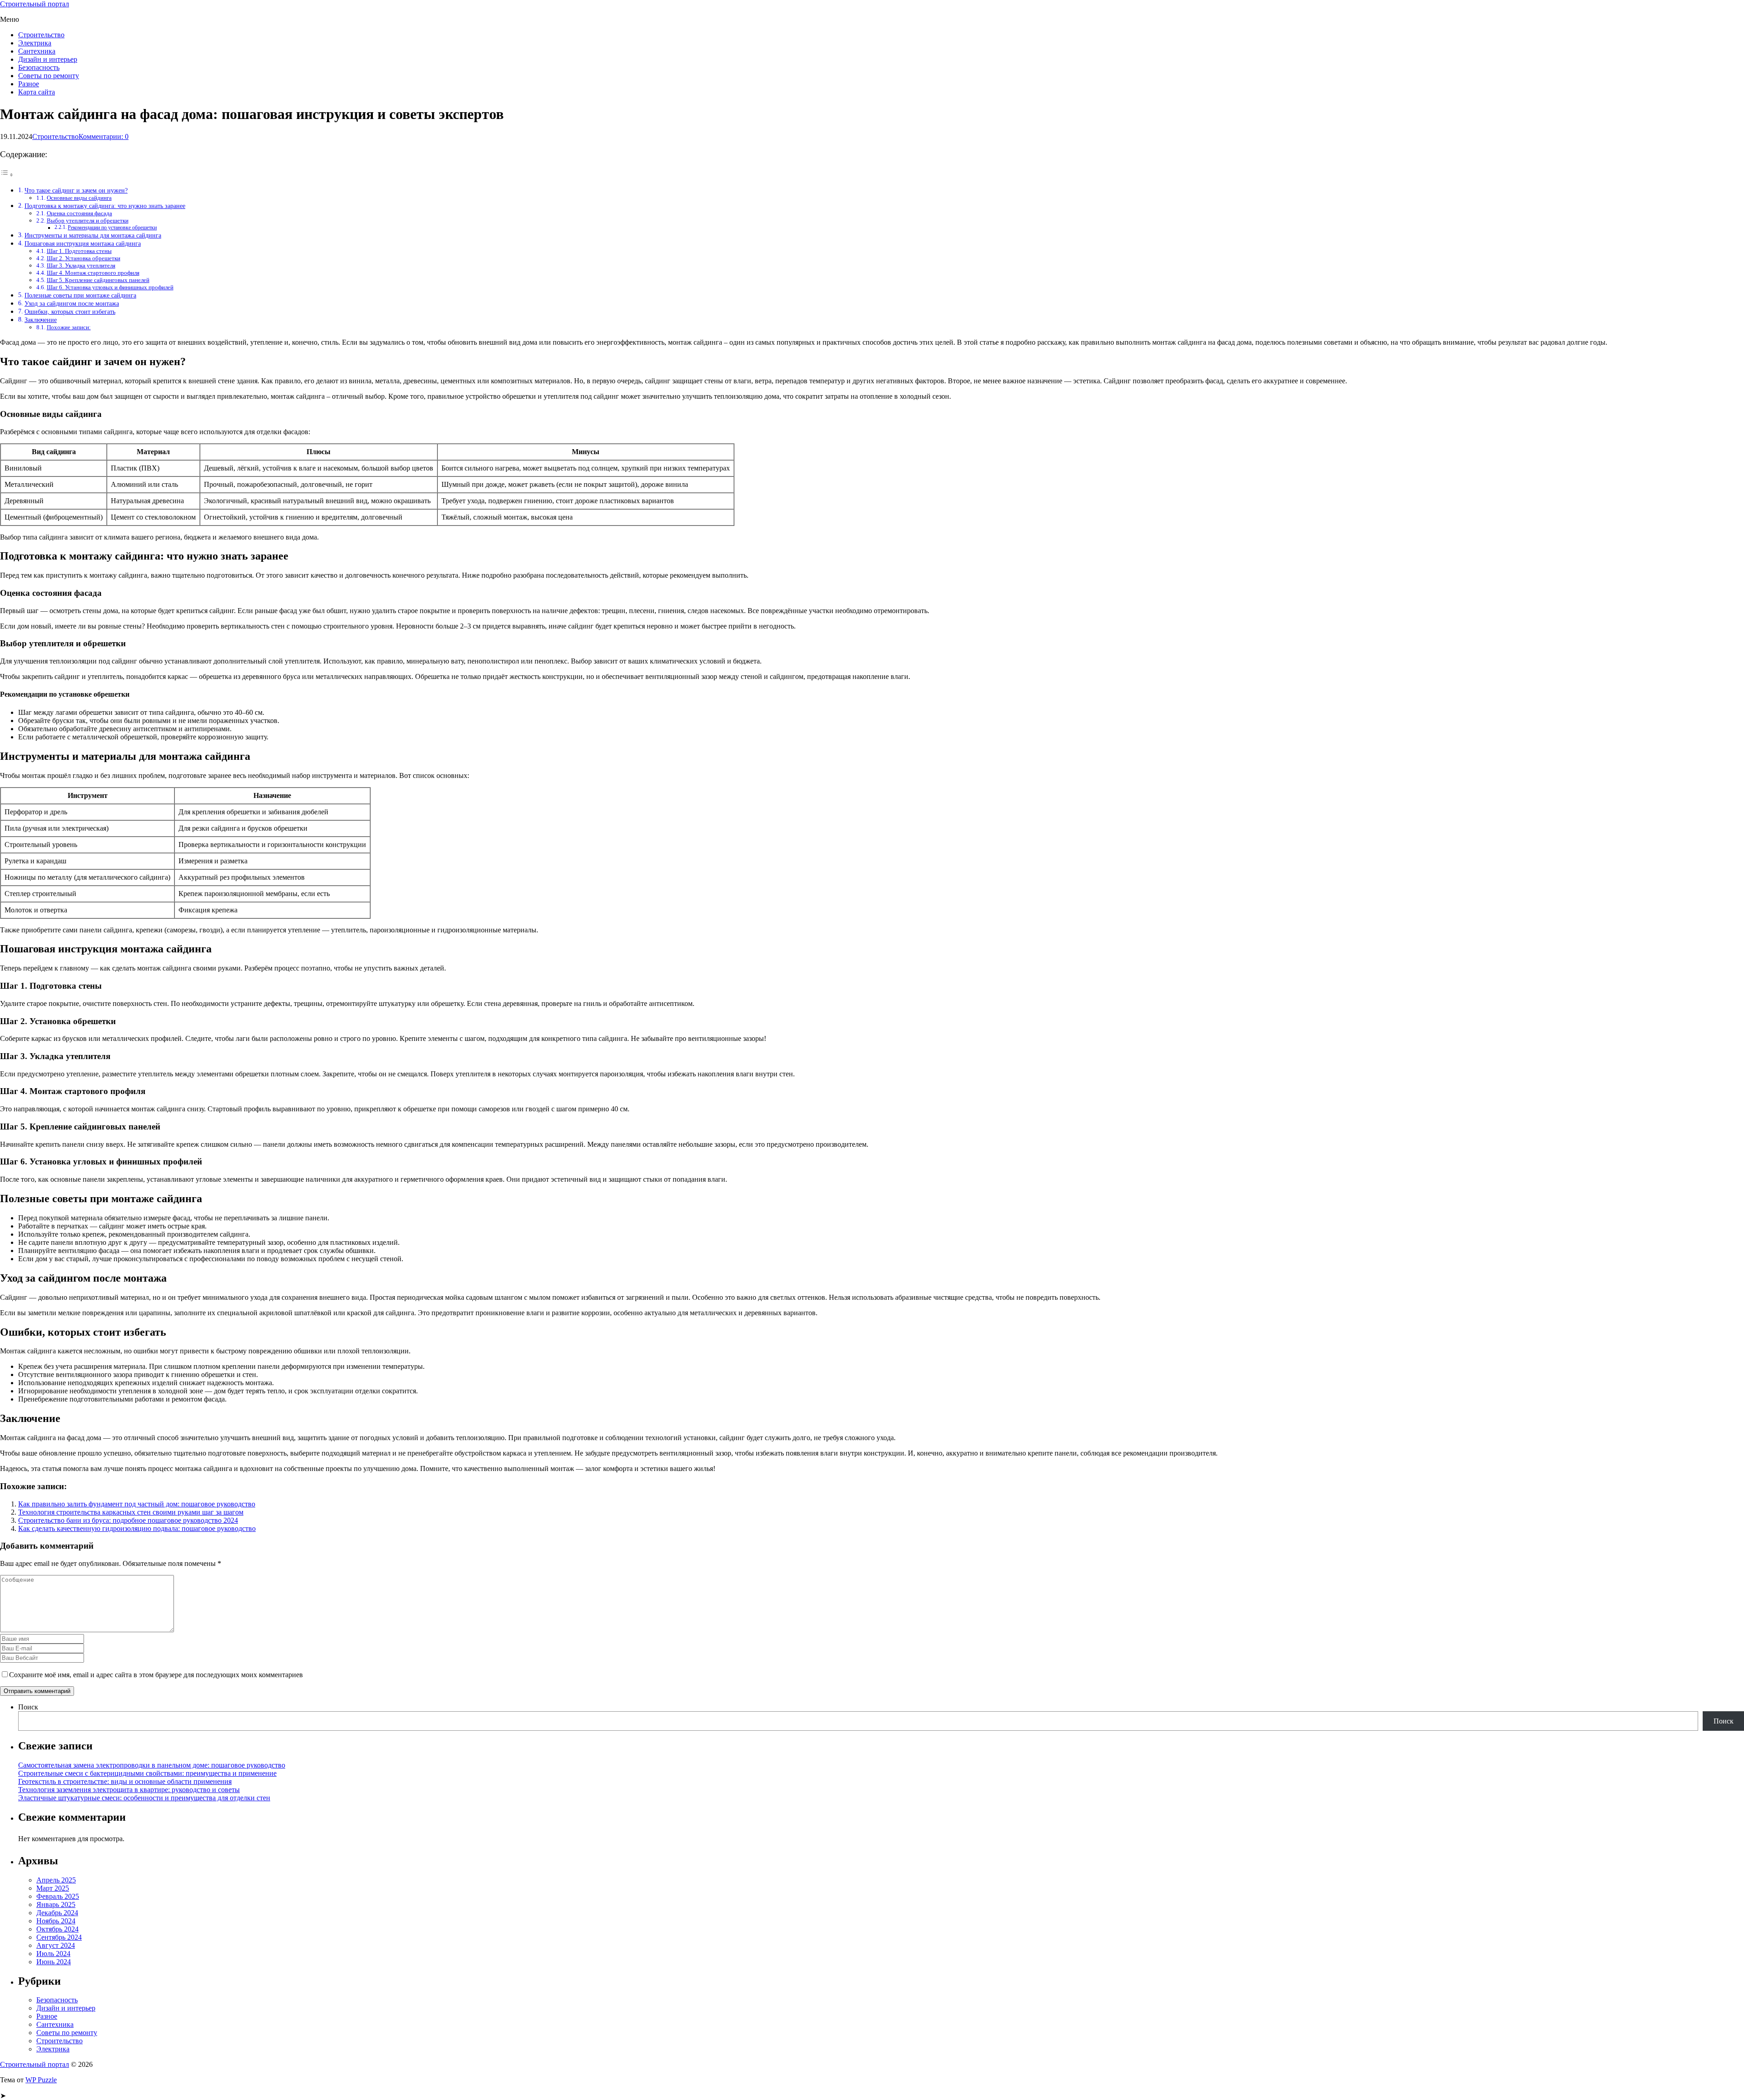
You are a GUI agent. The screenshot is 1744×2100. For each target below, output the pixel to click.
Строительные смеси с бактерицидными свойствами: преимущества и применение (147, 1773)
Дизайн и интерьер (48, 59)
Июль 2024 (53, 1954)
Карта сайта (37, 92)
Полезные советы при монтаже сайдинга (80, 295)
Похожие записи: (69, 327)
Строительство (41, 35)
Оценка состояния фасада (79, 213)
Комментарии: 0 (104, 136)
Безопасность (39, 67)
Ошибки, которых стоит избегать (70, 312)
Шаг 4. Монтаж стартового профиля (93, 273)
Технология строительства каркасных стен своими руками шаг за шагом (131, 1512)
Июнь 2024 (54, 1962)
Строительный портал (35, 4)
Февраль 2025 (58, 1896)
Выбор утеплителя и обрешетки (88, 220)
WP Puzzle (41, 2080)
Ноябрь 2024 (56, 1921)
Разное (29, 84)
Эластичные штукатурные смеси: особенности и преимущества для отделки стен (144, 1798)
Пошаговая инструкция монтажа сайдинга (83, 243)
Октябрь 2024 (57, 1929)
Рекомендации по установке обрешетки (112, 228)
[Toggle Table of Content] (7, 175)
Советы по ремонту (49, 76)
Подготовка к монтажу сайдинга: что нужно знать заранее (105, 206)
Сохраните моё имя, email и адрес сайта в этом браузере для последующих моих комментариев (156, 1675)
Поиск (28, 1707)
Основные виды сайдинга (79, 198)
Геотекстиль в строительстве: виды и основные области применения (125, 1781)
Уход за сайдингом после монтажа (72, 303)
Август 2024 (56, 1945)
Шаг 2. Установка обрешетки (84, 258)
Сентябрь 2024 (59, 1937)
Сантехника (37, 51)
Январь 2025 (56, 1904)
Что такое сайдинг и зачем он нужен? (76, 190)
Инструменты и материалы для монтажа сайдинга (93, 235)
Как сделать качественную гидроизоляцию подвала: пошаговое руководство (137, 1528)
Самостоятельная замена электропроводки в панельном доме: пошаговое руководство (152, 1765)
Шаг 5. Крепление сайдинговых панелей (98, 280)
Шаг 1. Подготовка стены (79, 251)
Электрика (35, 43)
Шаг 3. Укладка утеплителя (81, 265)
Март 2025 (53, 1888)
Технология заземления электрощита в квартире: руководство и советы (129, 1790)
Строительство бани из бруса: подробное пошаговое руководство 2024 (128, 1520)
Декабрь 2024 (57, 1913)
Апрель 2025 (56, 1880)
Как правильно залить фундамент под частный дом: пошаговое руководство (137, 1504)
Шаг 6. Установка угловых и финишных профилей (110, 287)
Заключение (41, 320)
